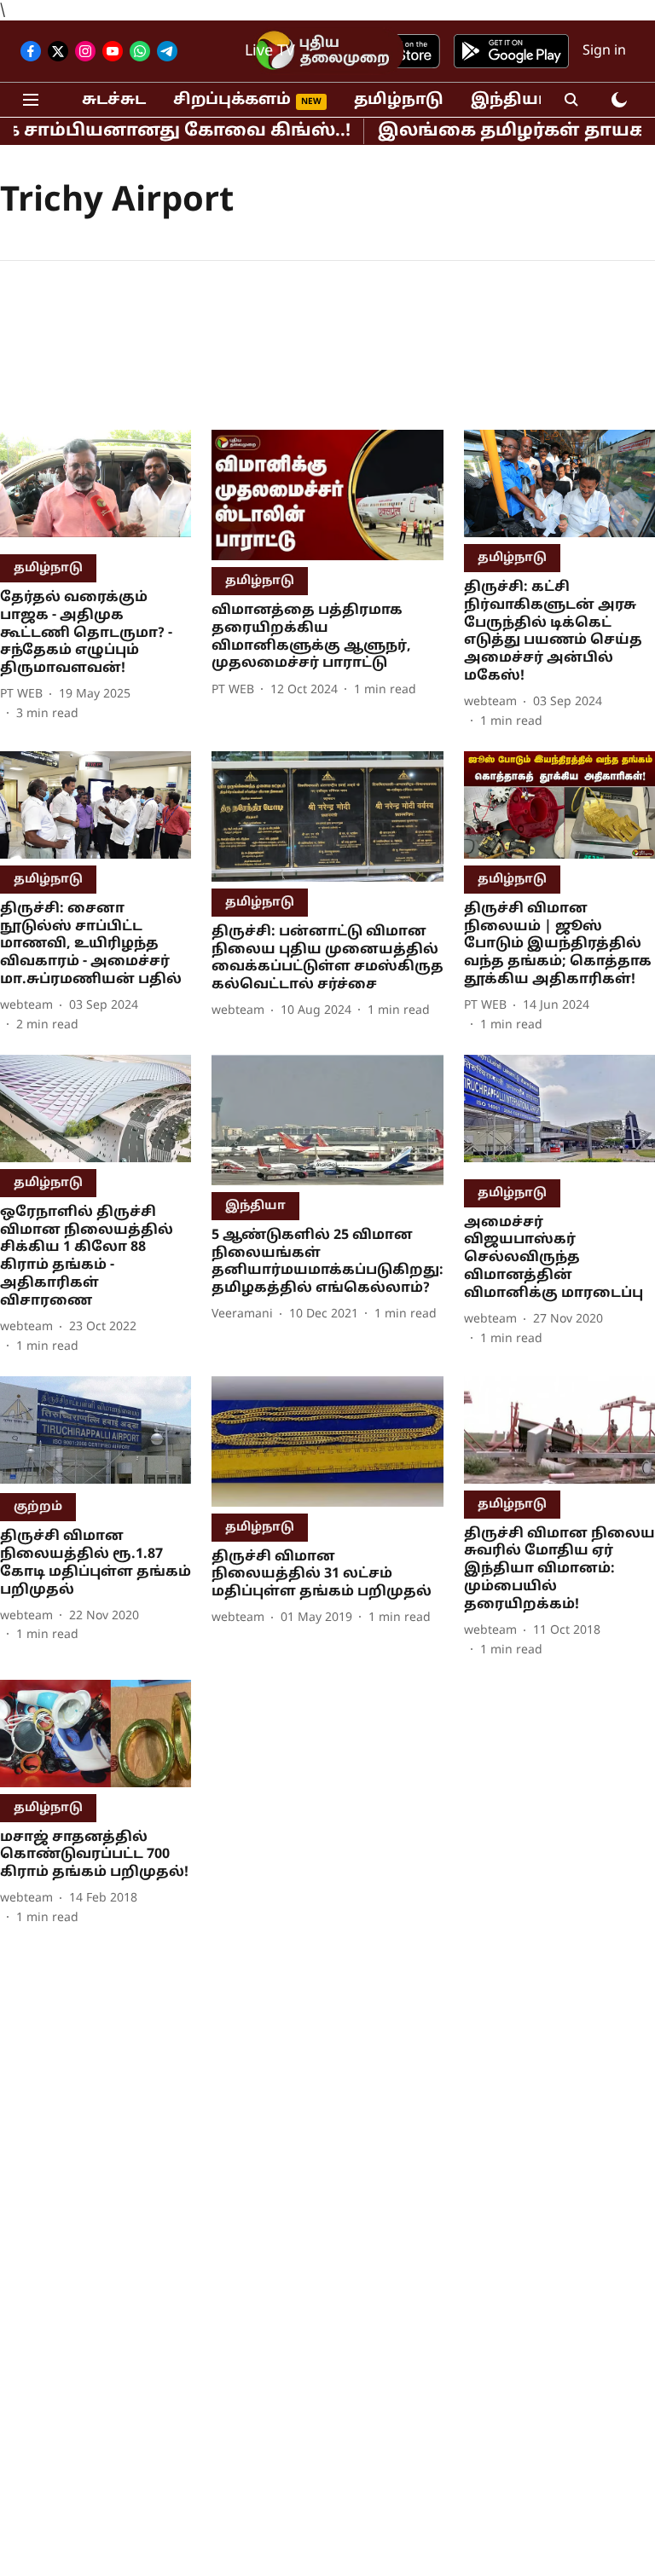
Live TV (270, 52)
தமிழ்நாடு (399, 100)
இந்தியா (510, 100)
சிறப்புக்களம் (232, 100)
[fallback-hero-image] (96, 489)
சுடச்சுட (114, 100)
